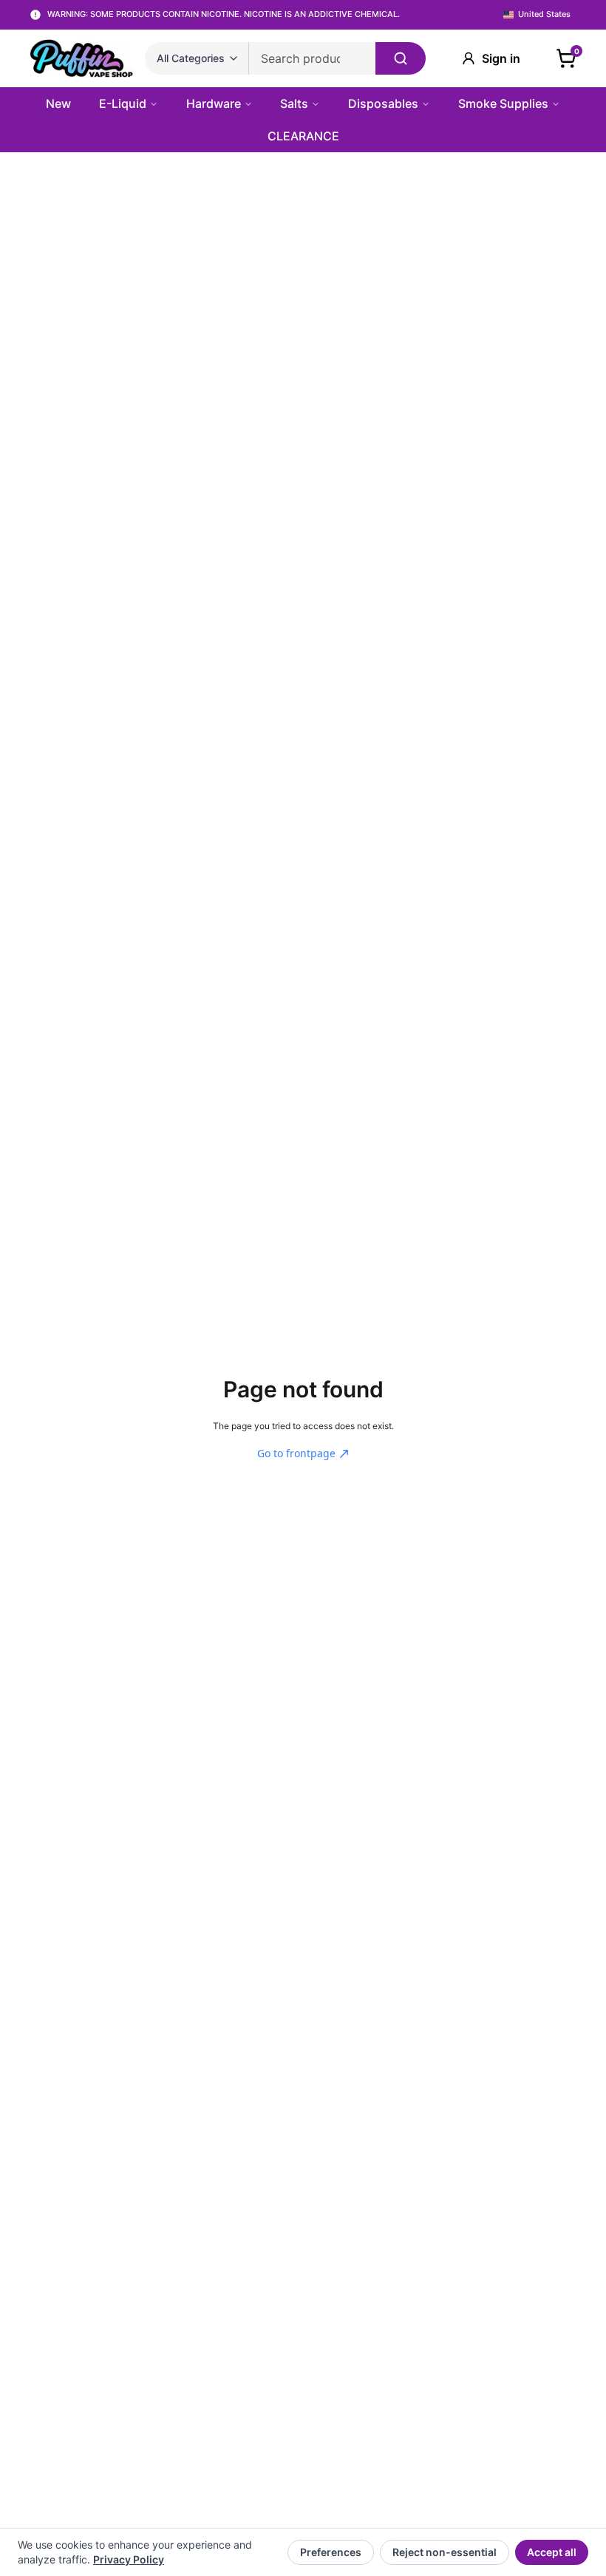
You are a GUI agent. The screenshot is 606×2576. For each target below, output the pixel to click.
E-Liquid (123, 103)
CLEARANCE (303, 136)
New (58, 103)
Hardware (214, 103)
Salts (295, 103)
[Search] (401, 58)
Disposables (383, 103)
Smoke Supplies (503, 103)
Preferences (329, 2552)
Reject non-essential (443, 2552)
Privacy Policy (128, 2559)
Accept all (551, 2552)
